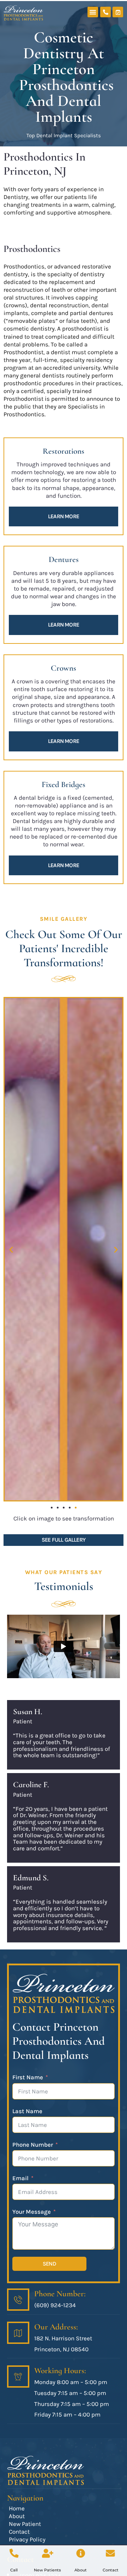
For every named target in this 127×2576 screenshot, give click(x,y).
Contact (111, 2570)
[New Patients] (48, 2553)
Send (49, 2264)
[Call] (14, 2553)
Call (14, 2570)
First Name (28, 2077)
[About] (81, 2553)
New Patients (47, 2570)
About (81, 2570)
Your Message (32, 2212)
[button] (93, 12)
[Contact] (110, 2553)
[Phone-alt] (105, 12)
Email (20, 2178)
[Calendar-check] (118, 12)
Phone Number (33, 2145)
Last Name (27, 2111)
